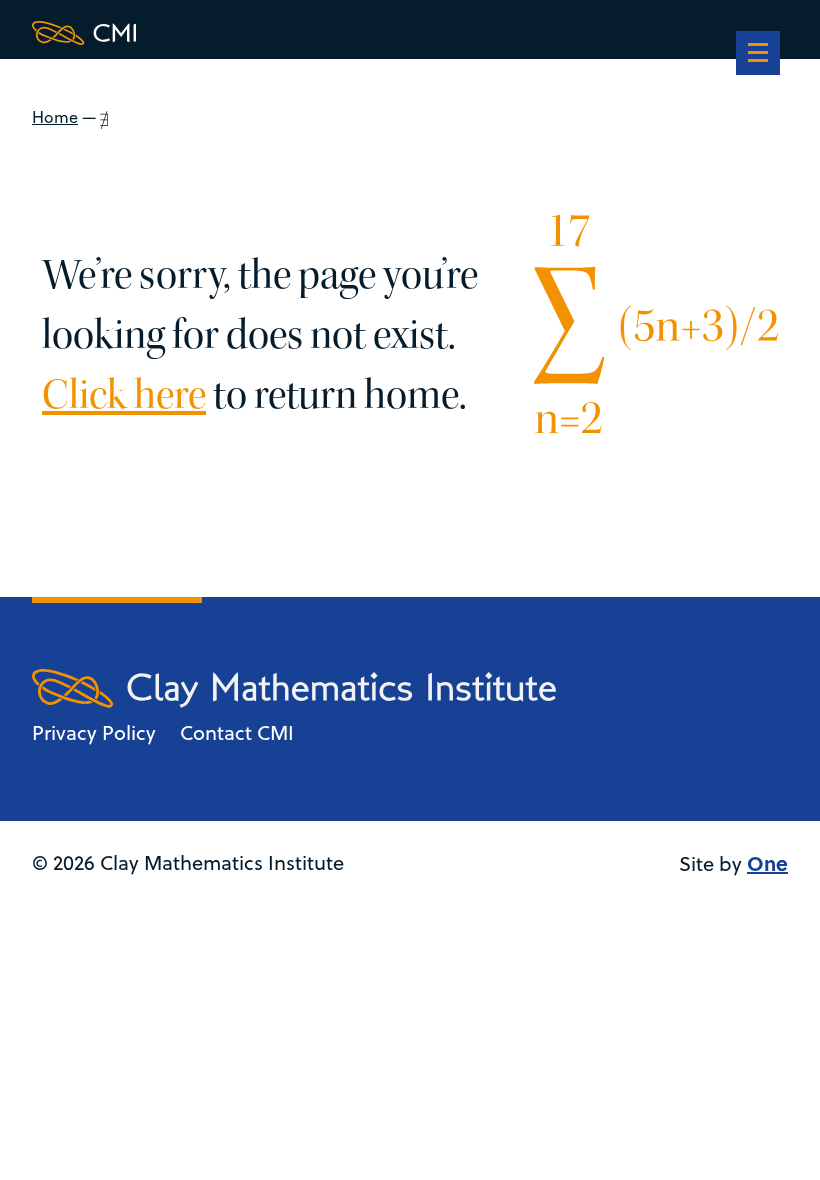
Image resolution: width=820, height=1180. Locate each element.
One (767, 862)
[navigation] (758, 55)
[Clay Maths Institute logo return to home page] (294, 33)
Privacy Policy (94, 732)
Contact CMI (237, 732)
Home (55, 117)
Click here (124, 395)
